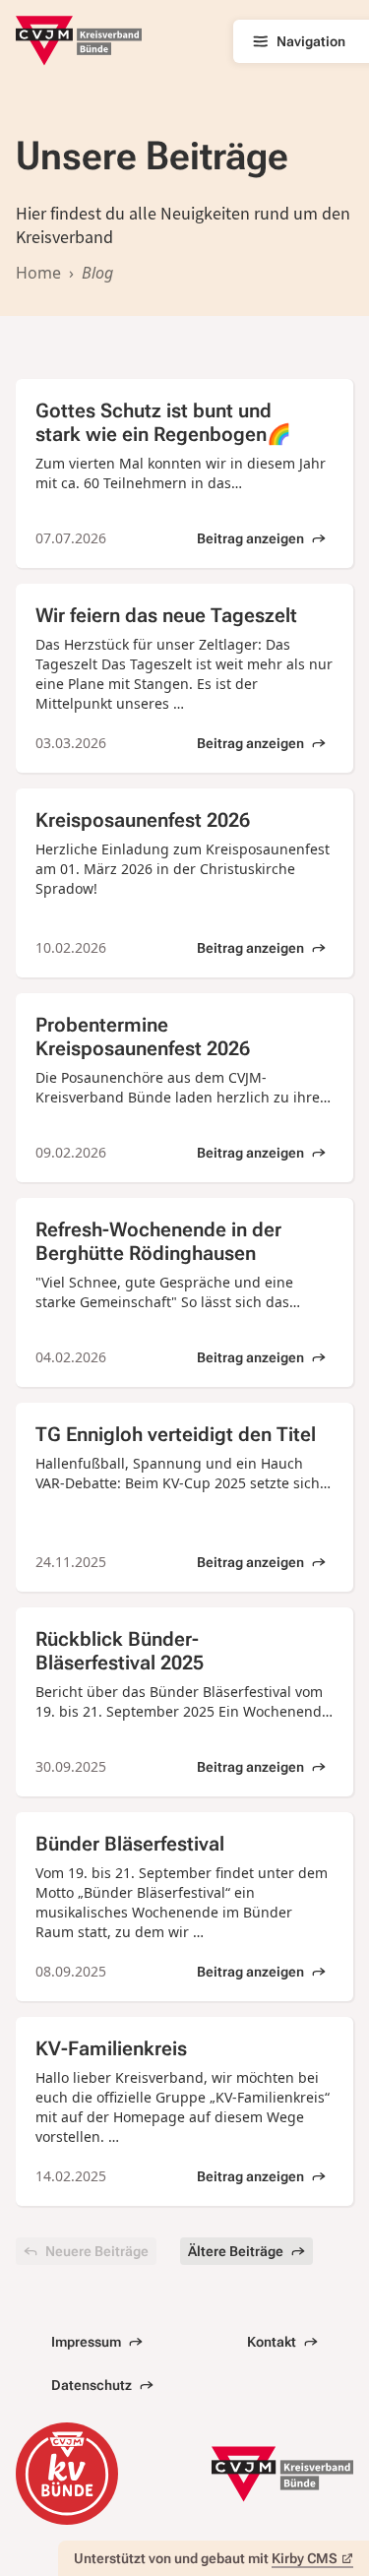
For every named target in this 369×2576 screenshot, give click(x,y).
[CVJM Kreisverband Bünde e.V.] (79, 41)
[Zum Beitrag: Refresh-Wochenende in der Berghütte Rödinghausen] (184, 1292)
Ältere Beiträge (236, 2251)
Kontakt (272, 2342)
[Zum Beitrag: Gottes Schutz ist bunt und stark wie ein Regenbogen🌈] (184, 473)
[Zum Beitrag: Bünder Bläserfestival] (184, 1907)
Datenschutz (92, 2385)
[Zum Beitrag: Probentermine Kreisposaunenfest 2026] (184, 1088)
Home (38, 273)
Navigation (311, 41)
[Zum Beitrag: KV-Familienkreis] (184, 2111)
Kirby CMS (305, 2558)
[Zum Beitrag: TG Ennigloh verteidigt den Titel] (184, 1497)
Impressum (86, 2342)
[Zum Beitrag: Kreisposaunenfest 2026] (184, 883)
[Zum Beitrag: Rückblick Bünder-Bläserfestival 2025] (184, 1702)
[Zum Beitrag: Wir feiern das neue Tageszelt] (184, 678)
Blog (97, 273)
